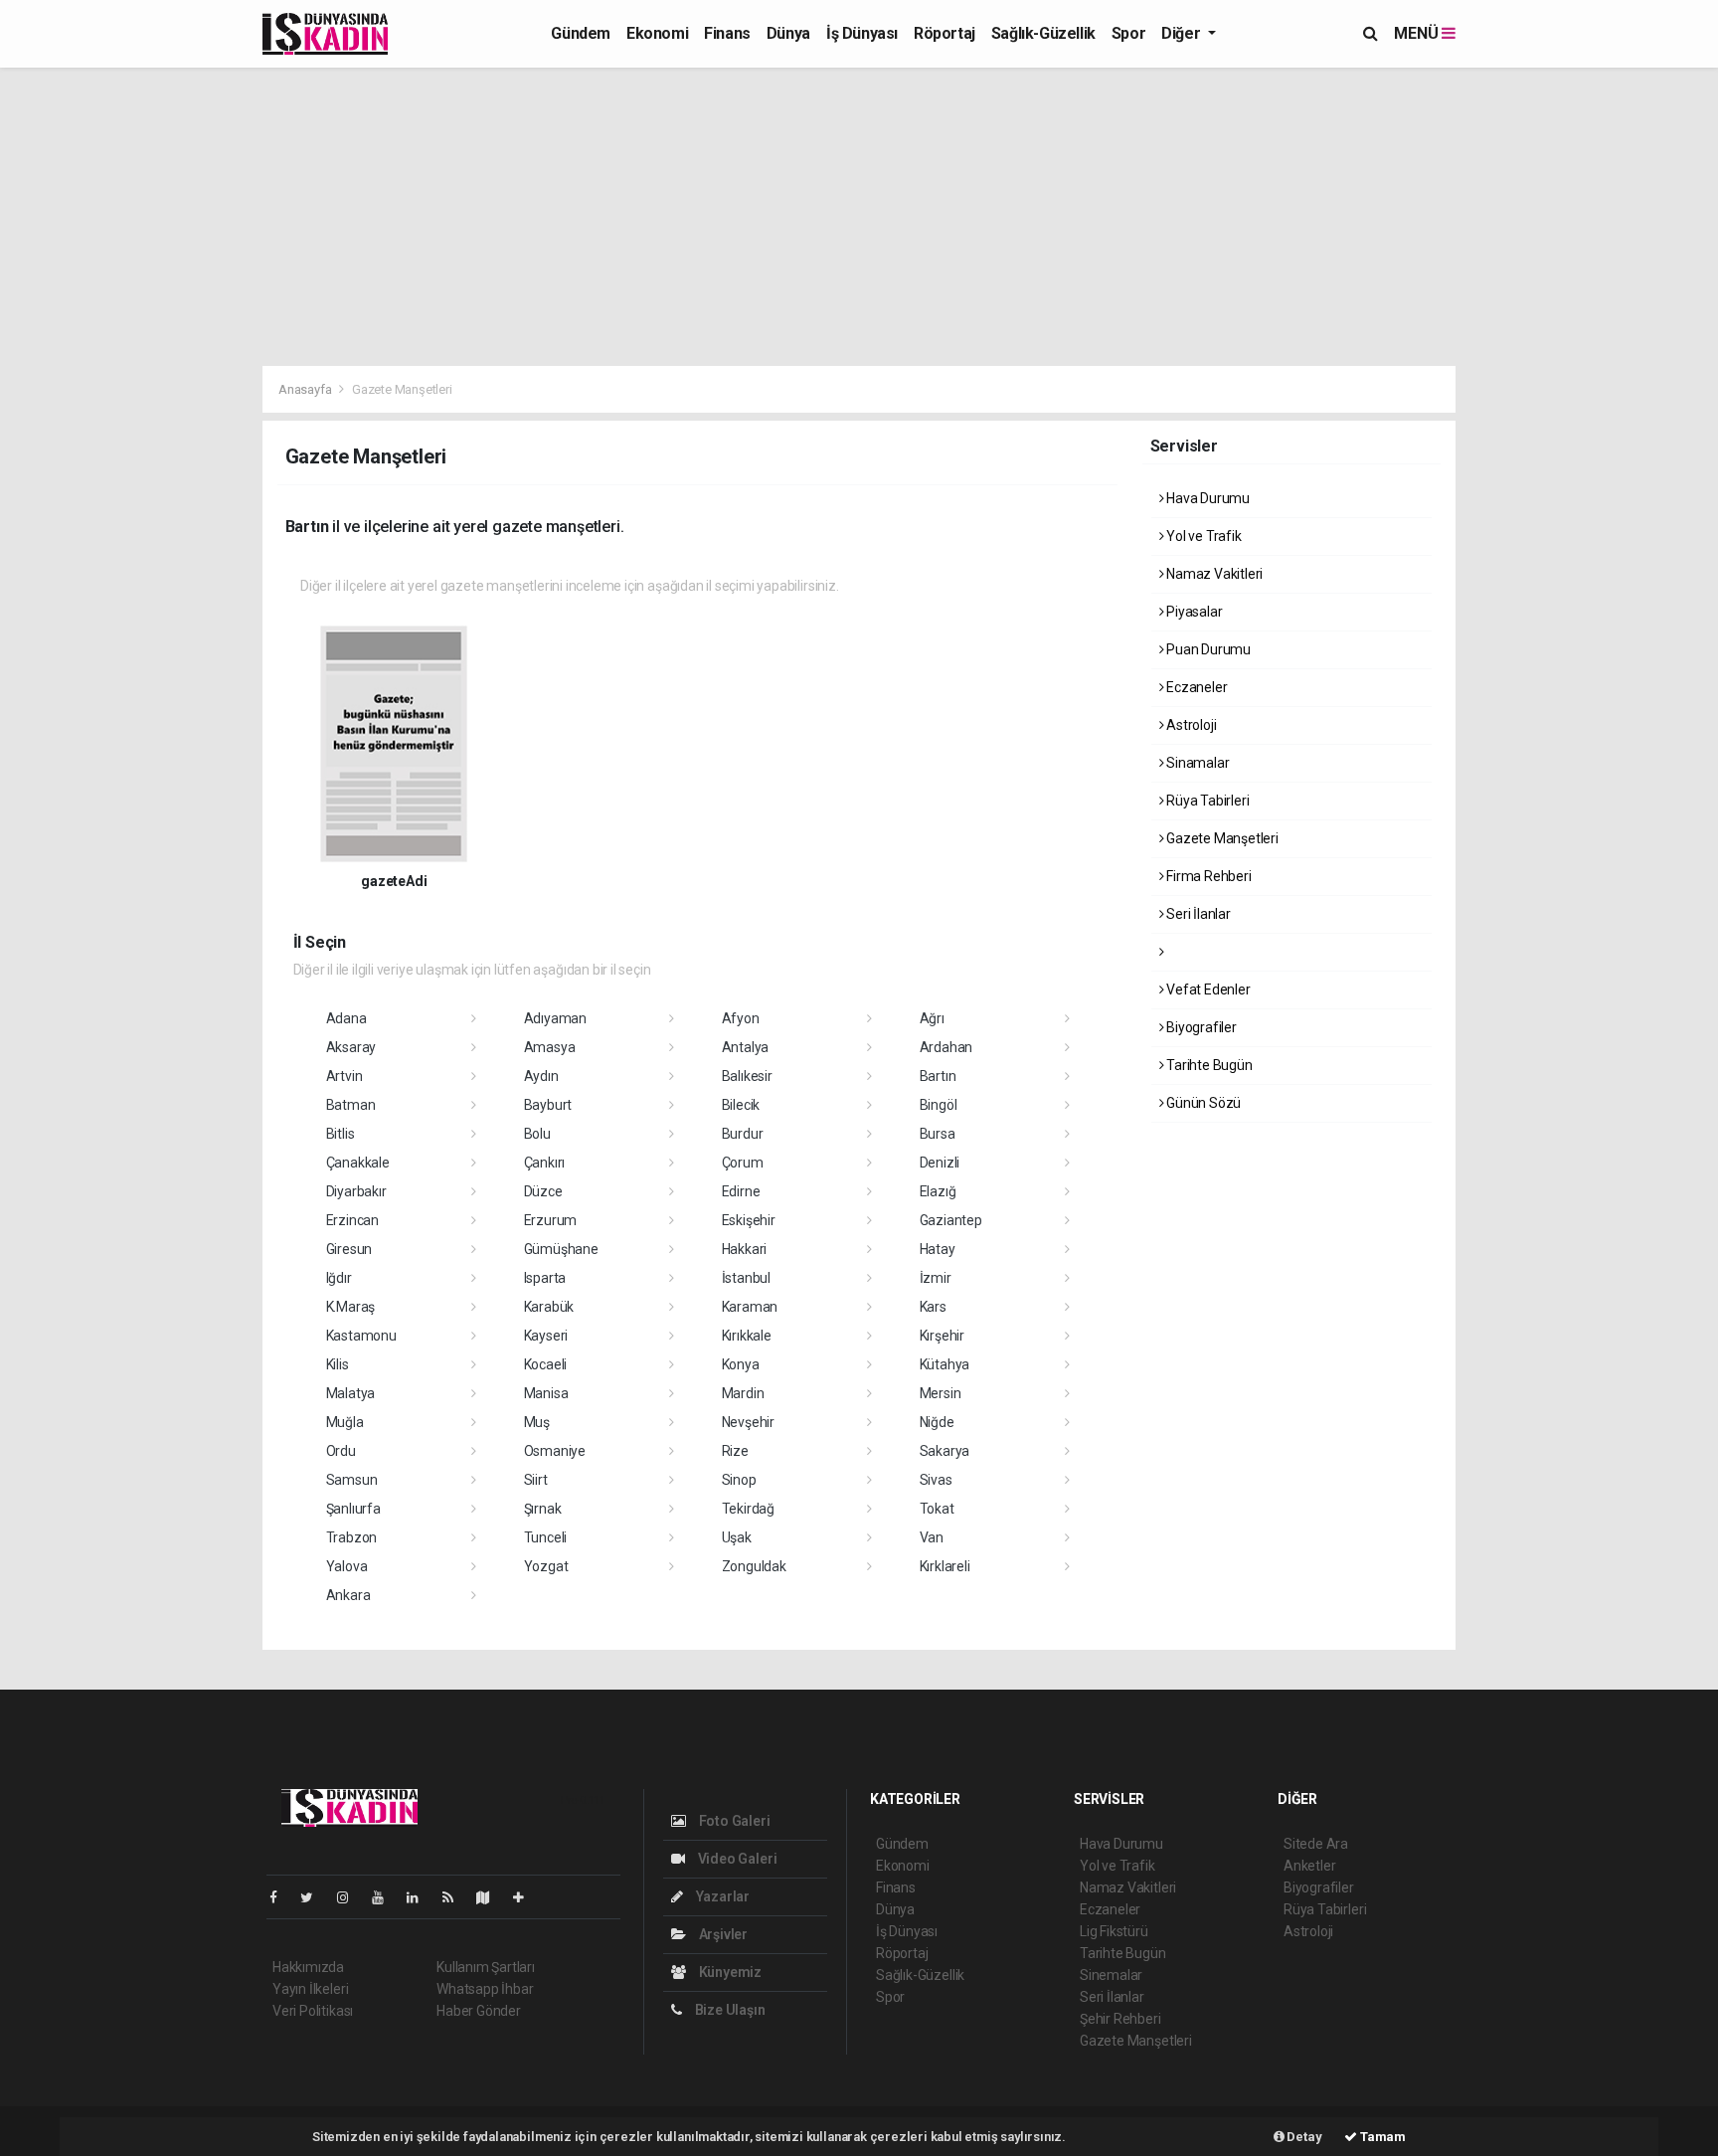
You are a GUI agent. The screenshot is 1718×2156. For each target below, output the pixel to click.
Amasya (550, 1047)
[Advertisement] (859, 217)
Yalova (347, 1566)
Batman (351, 1105)
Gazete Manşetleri (1221, 838)
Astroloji (1190, 725)
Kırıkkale (747, 1336)
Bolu (537, 1134)
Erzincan (352, 1220)
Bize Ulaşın (729, 2010)
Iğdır (339, 1278)
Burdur (743, 1134)
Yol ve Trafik (1202, 536)
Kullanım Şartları (486, 1967)
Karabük (549, 1307)
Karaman (750, 1307)
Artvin (344, 1076)
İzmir (936, 1278)
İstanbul (746, 1278)
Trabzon (352, 1537)
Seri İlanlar (1197, 914)
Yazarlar (721, 1896)
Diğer (1183, 33)
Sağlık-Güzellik (1043, 33)
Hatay (938, 1249)
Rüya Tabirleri (1206, 801)
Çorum (743, 1163)
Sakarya (945, 1451)
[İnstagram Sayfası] (351, 1897)
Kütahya (945, 1364)
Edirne (741, 1191)
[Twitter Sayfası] (315, 1897)
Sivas (936, 1480)
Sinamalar (1196, 763)
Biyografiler (1200, 1027)
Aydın (541, 1076)
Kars (933, 1307)
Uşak (737, 1537)
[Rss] (456, 1897)
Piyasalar (1193, 612)
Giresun (349, 1249)
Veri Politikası (313, 2011)
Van (932, 1537)
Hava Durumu (1206, 498)
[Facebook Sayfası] (281, 1897)
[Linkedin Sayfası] (421, 1897)
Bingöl (939, 1105)
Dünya (788, 33)
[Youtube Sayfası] (386, 1897)
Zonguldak (754, 1566)
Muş (537, 1422)
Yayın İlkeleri (310, 1989)
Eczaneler (1195, 687)
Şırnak (543, 1509)
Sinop (739, 1480)
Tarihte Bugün (1207, 1065)
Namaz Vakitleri (1213, 574)
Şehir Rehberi (1120, 2019)
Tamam (1381, 2137)
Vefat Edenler (1206, 989)
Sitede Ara (1316, 1844)
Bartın (938, 1076)
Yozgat (546, 1566)
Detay (1303, 2137)
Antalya (746, 1047)
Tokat (937, 1509)
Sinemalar (1111, 1975)
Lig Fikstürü (1114, 1931)
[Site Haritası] (491, 1897)
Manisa (546, 1393)
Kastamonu (361, 1336)
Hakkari (745, 1249)
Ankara (348, 1595)
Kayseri (546, 1336)
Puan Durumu (1207, 649)
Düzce (543, 1191)
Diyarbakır (356, 1191)
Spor (1128, 33)
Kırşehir (942, 1336)
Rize (735, 1451)
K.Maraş (351, 1307)
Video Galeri (736, 1859)
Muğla (345, 1422)
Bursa (938, 1134)
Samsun (352, 1480)
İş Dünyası (862, 33)
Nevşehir (748, 1422)
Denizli (940, 1163)
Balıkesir (747, 1076)
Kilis (338, 1364)
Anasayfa (306, 389)
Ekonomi (657, 33)
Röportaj (945, 33)
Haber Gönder (479, 2011)
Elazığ (938, 1191)
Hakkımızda (308, 1967)
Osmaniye (555, 1451)
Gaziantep (951, 1220)
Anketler (1309, 1866)
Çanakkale (358, 1163)
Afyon (741, 1018)
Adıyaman (555, 1018)
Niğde (937, 1422)
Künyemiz (729, 1972)
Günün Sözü (1202, 1103)
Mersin (941, 1393)
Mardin (743, 1393)
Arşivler (722, 1934)
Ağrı (932, 1018)
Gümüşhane (561, 1249)
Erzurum (551, 1220)
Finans (727, 33)
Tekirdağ (748, 1509)
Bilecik (741, 1105)
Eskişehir (749, 1220)
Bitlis (341, 1134)
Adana (346, 1018)
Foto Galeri (733, 1821)
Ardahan (946, 1047)
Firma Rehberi (1207, 876)
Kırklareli (945, 1566)
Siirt (536, 1480)
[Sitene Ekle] (526, 1897)
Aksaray (351, 1047)
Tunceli (546, 1537)
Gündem (581, 33)
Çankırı (545, 1163)
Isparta (545, 1278)
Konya (741, 1364)
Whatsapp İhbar (485, 1989)
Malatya (351, 1393)
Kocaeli (546, 1364)
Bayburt (548, 1105)
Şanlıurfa (353, 1509)
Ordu (341, 1451)
